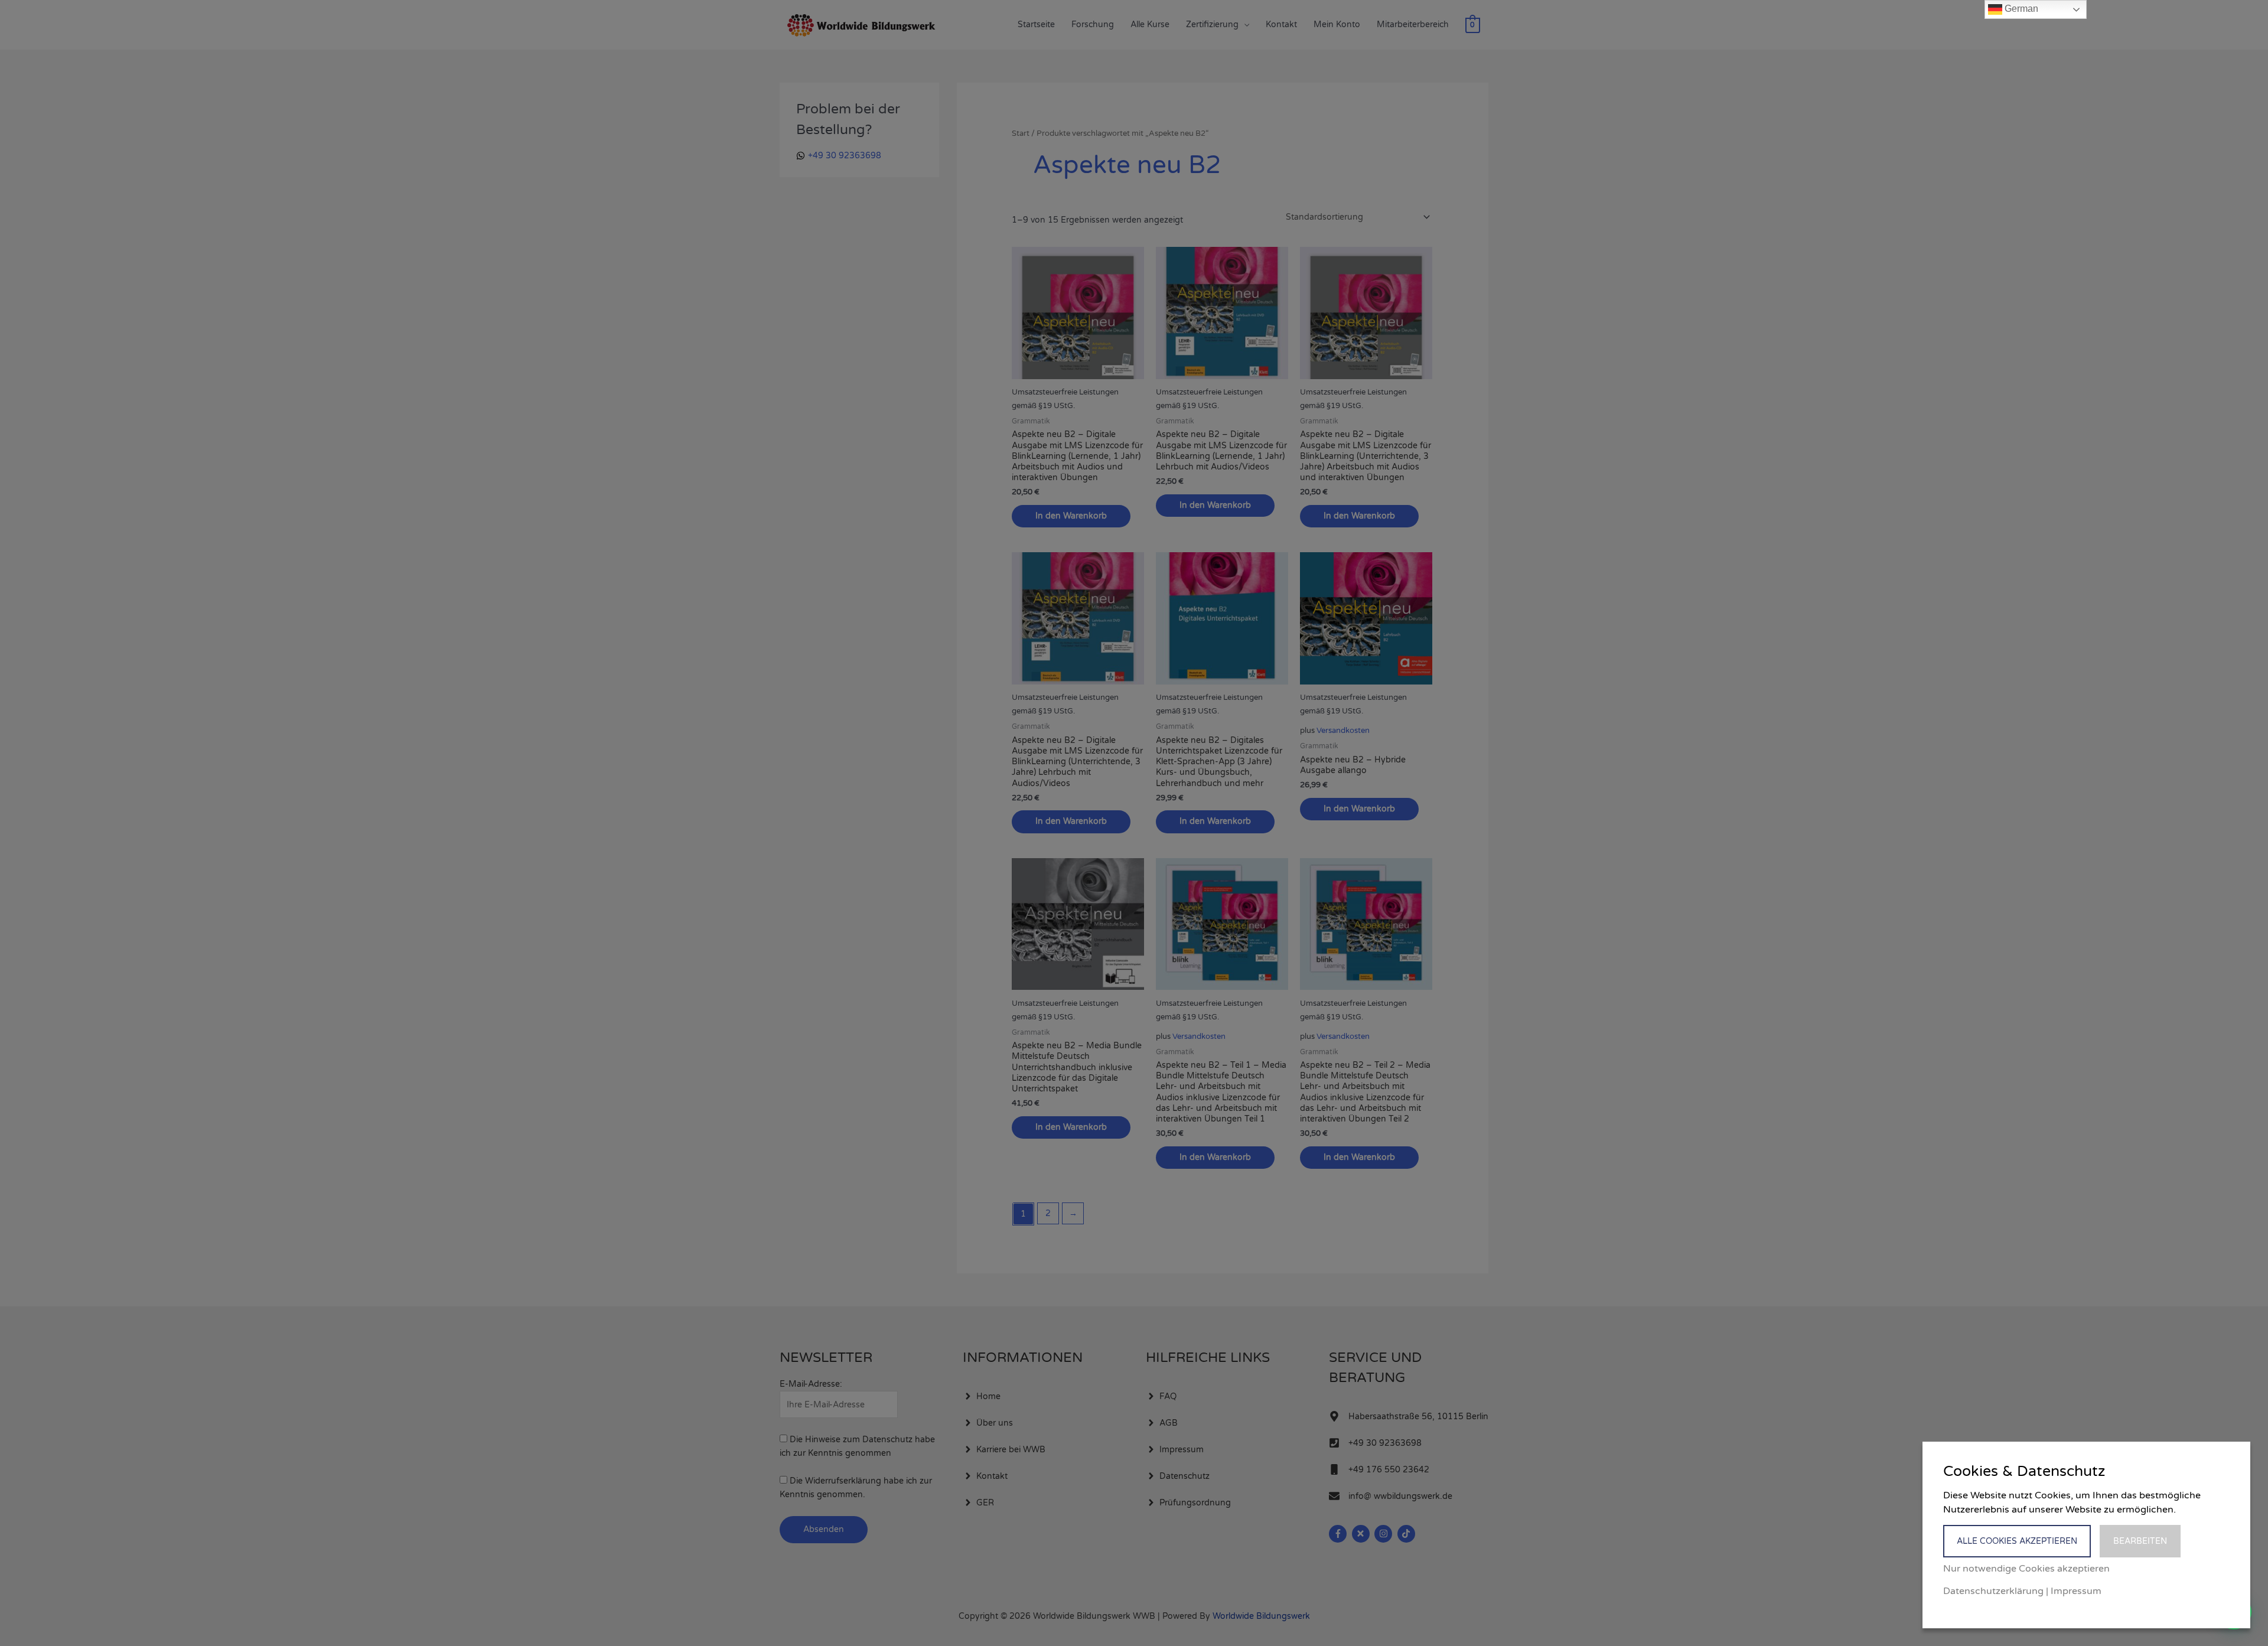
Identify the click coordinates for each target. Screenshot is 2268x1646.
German (2020, 9)
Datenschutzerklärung (1993, 1591)
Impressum (2076, 1591)
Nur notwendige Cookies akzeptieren (2026, 1569)
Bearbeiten (2140, 1541)
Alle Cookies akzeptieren (2017, 1541)
